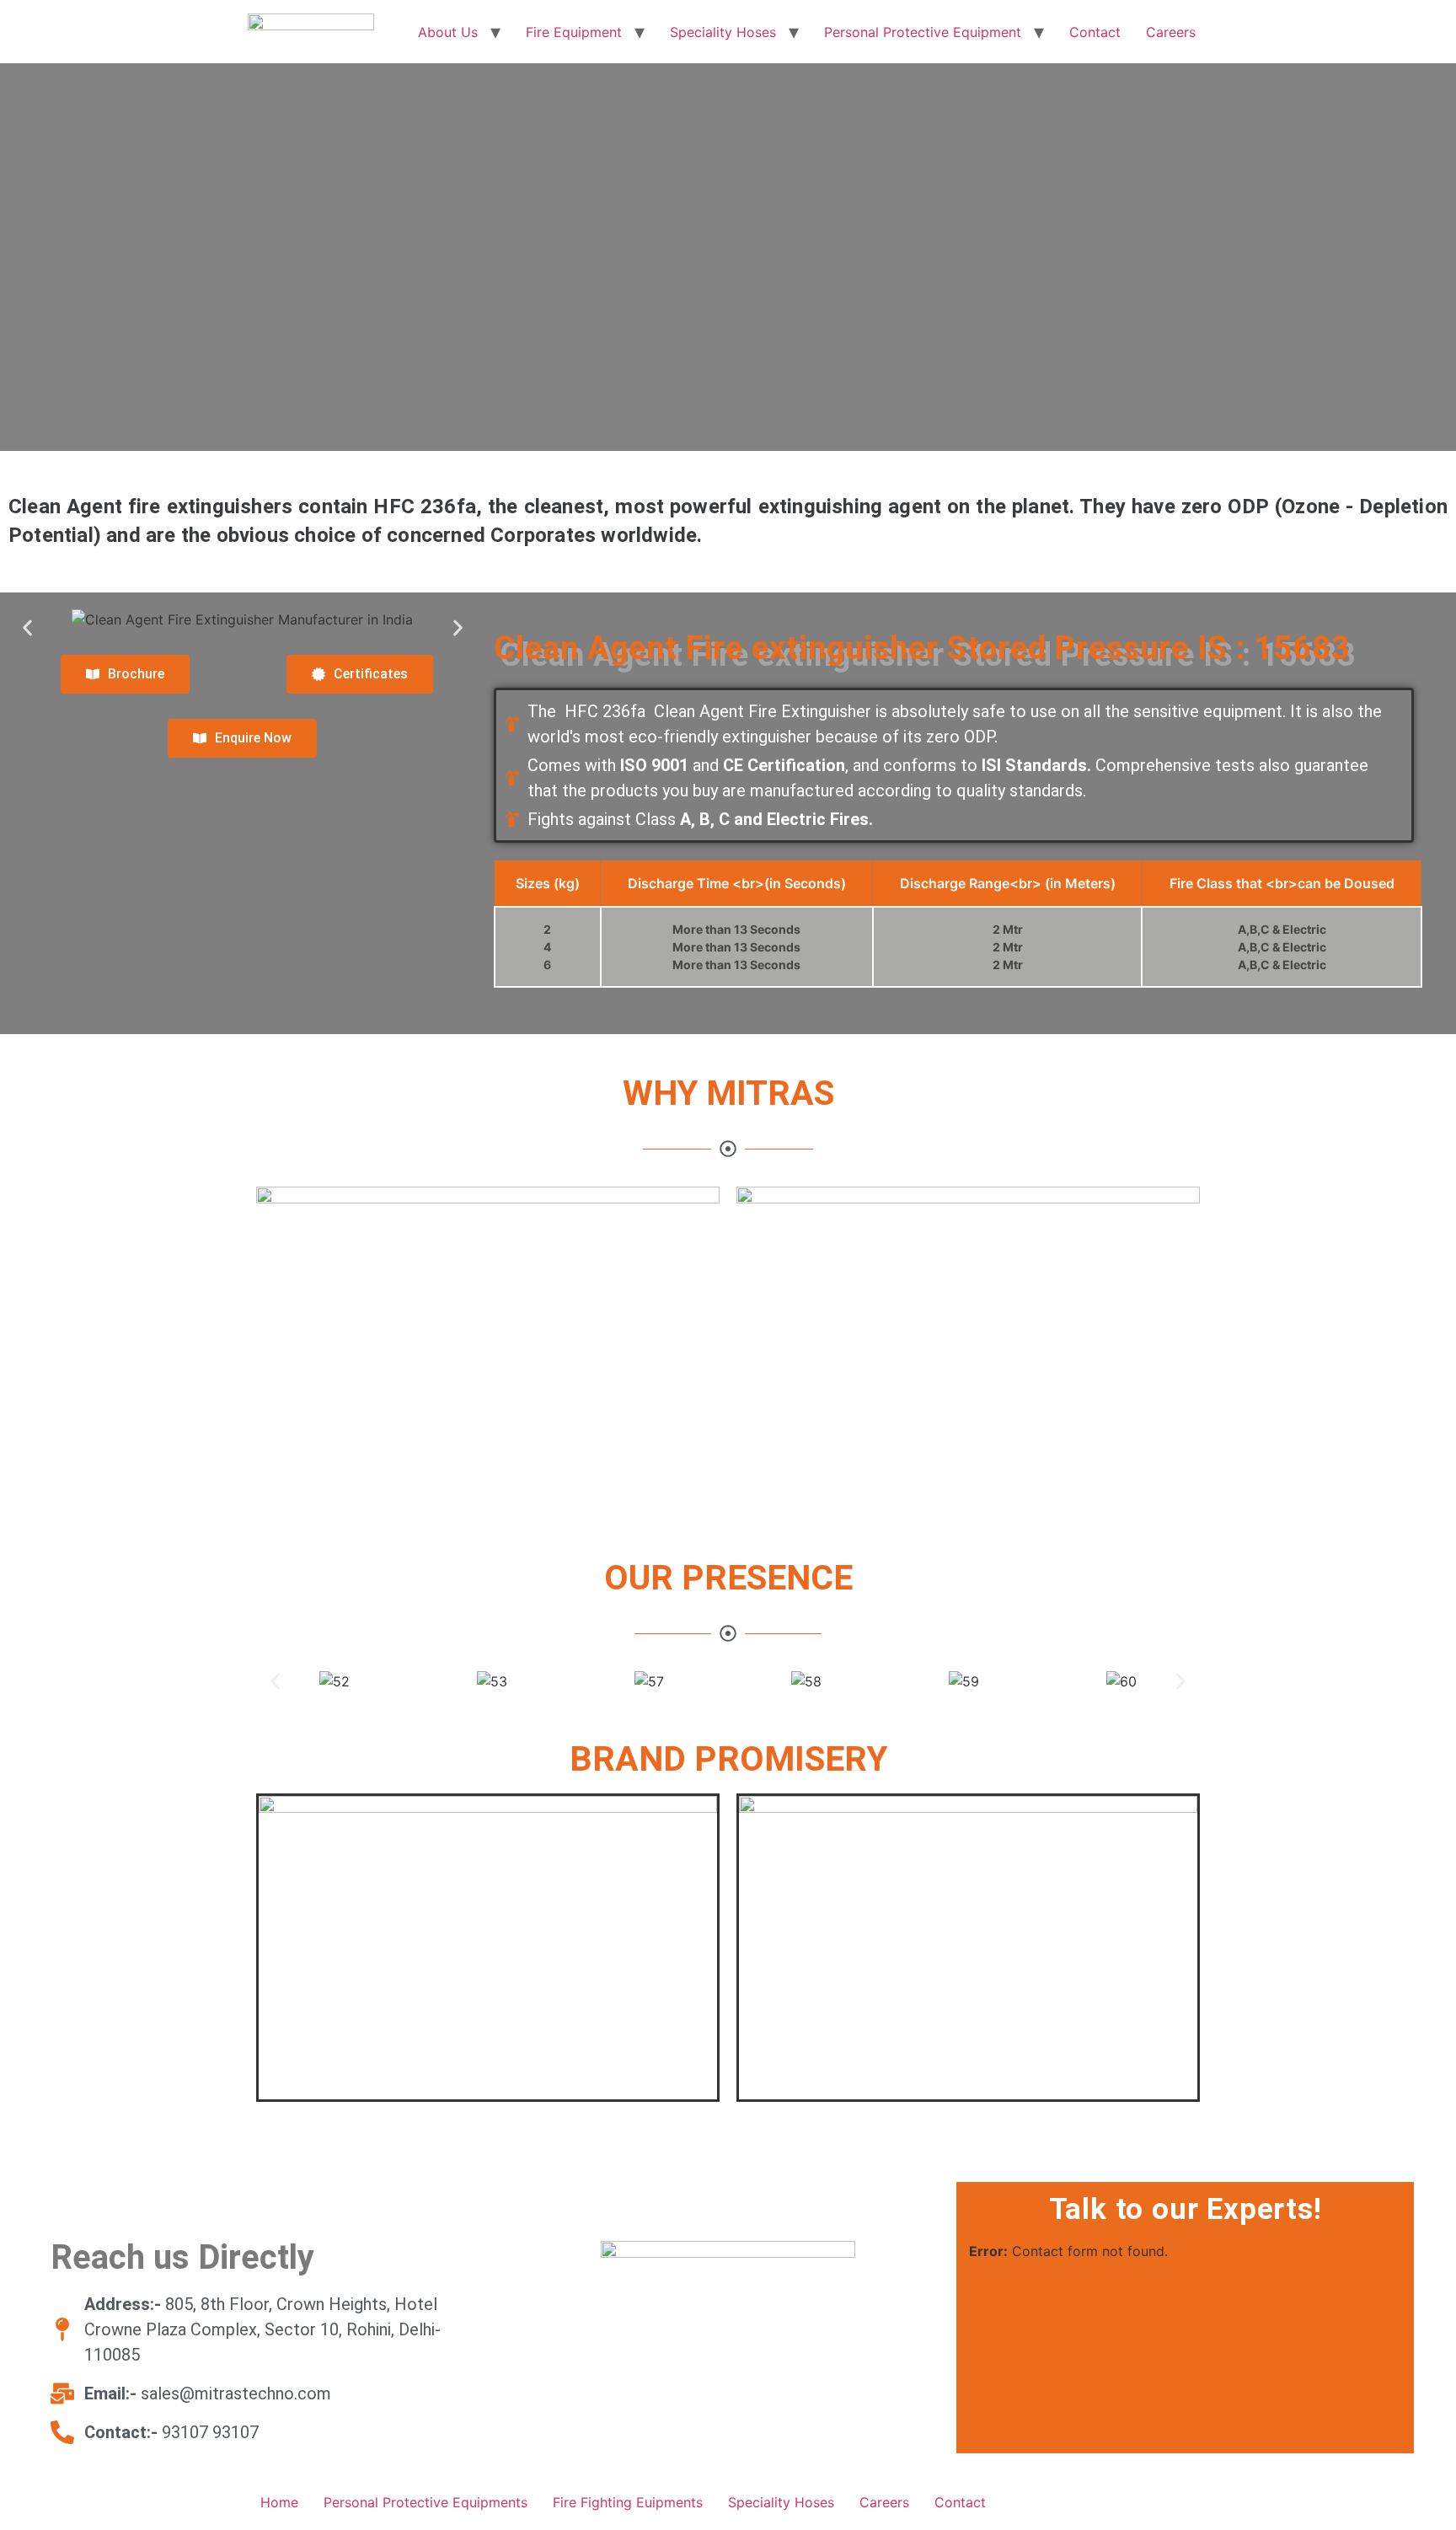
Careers (1171, 32)
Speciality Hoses (723, 32)
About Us (448, 32)
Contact (1095, 32)
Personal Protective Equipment (923, 32)
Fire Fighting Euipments (628, 2502)
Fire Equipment (574, 32)
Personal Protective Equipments (426, 2502)
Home (279, 2502)
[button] (27, 628)
